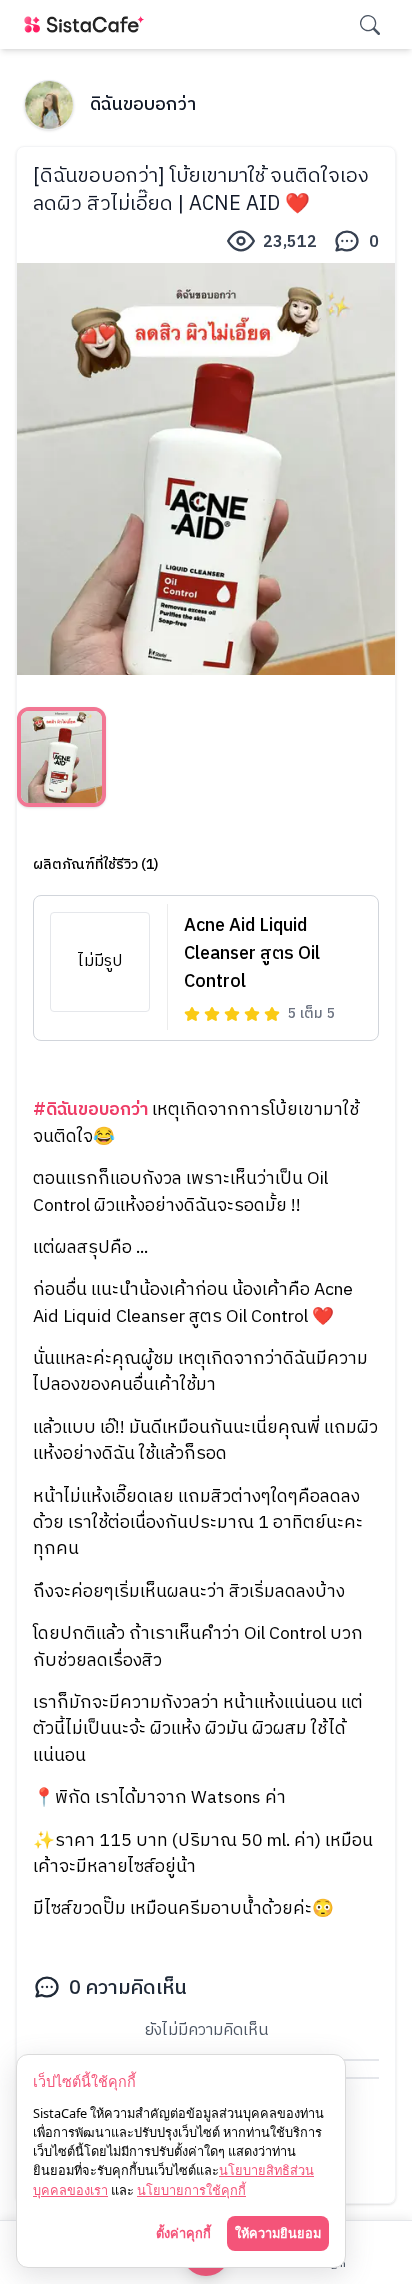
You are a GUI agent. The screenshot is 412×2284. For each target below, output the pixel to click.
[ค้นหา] (370, 25)
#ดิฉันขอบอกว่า (90, 1109)
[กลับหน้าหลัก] (88, 24)
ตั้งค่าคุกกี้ (183, 2233)
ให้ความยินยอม (278, 2233)
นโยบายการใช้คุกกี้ (191, 2190)
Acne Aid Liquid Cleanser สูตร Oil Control (252, 954)
